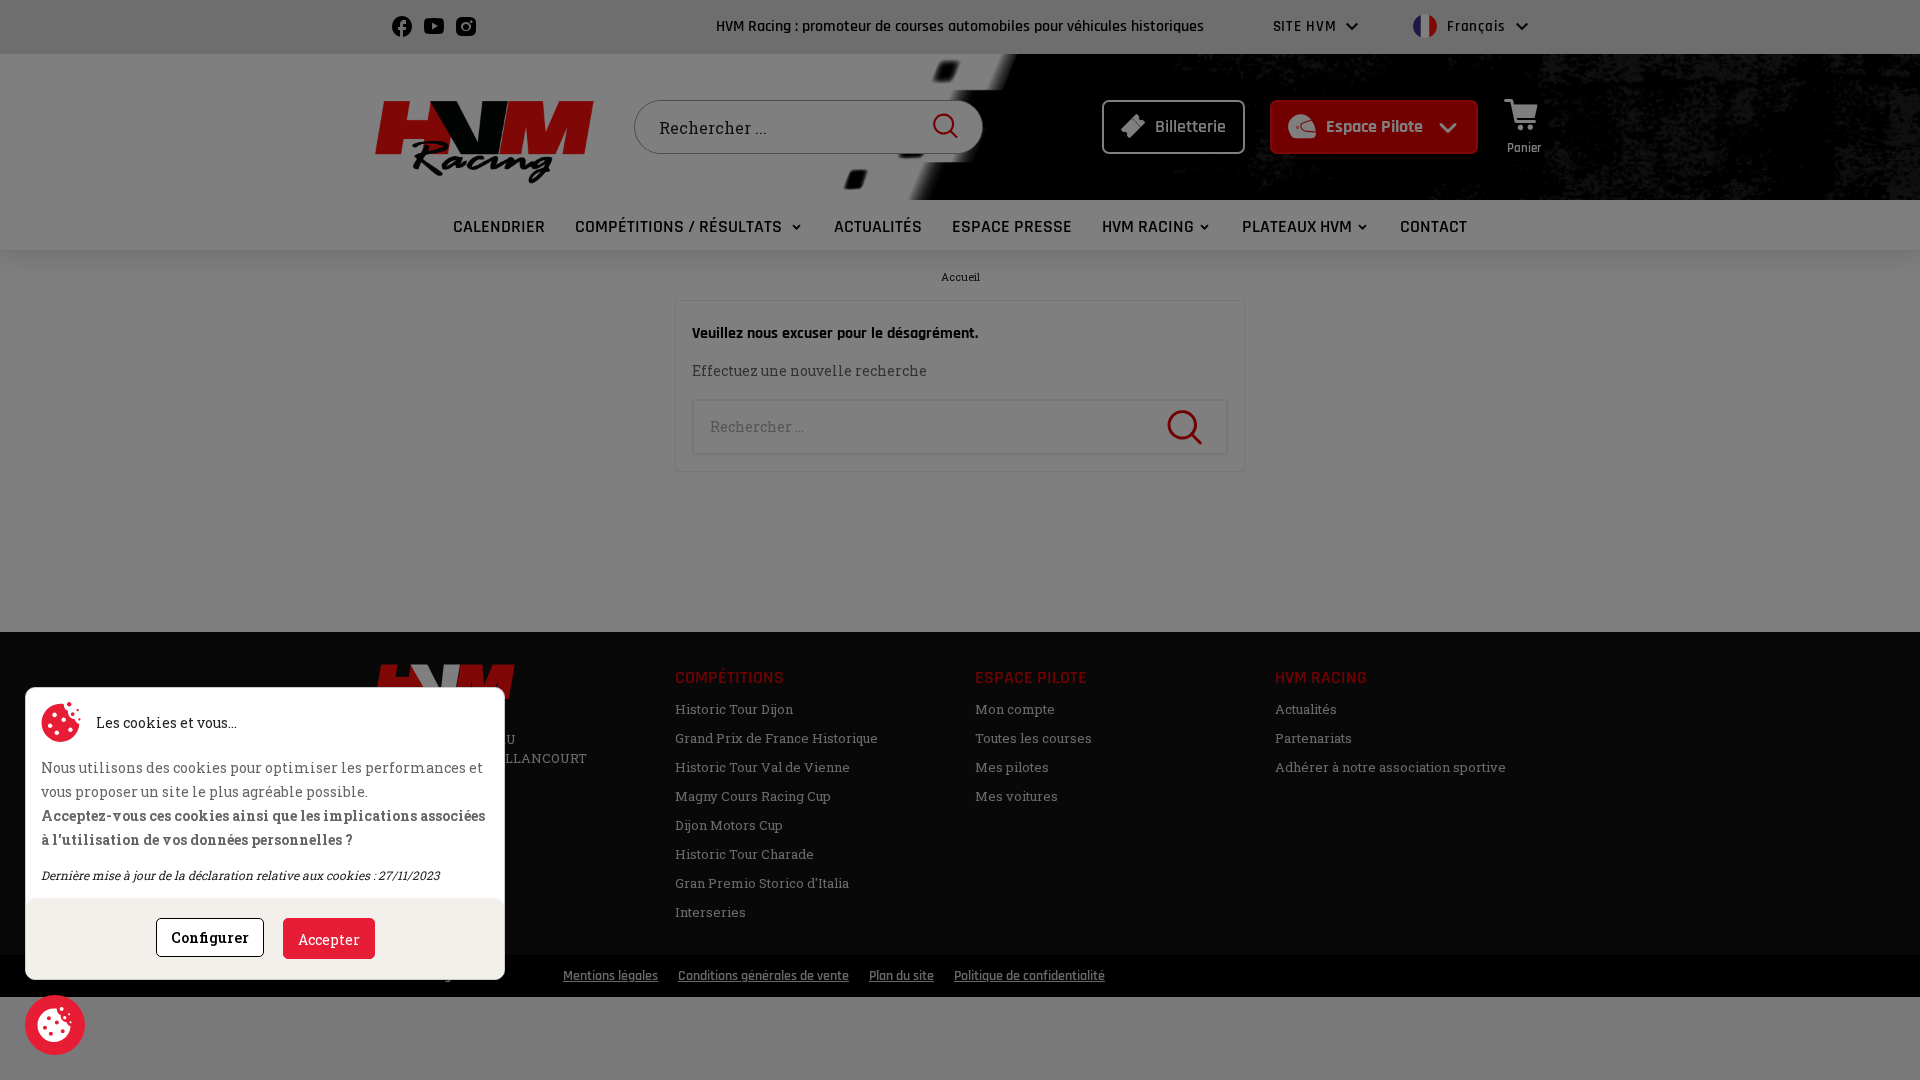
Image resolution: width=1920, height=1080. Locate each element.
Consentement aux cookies (55, 1025)
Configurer (210, 937)
